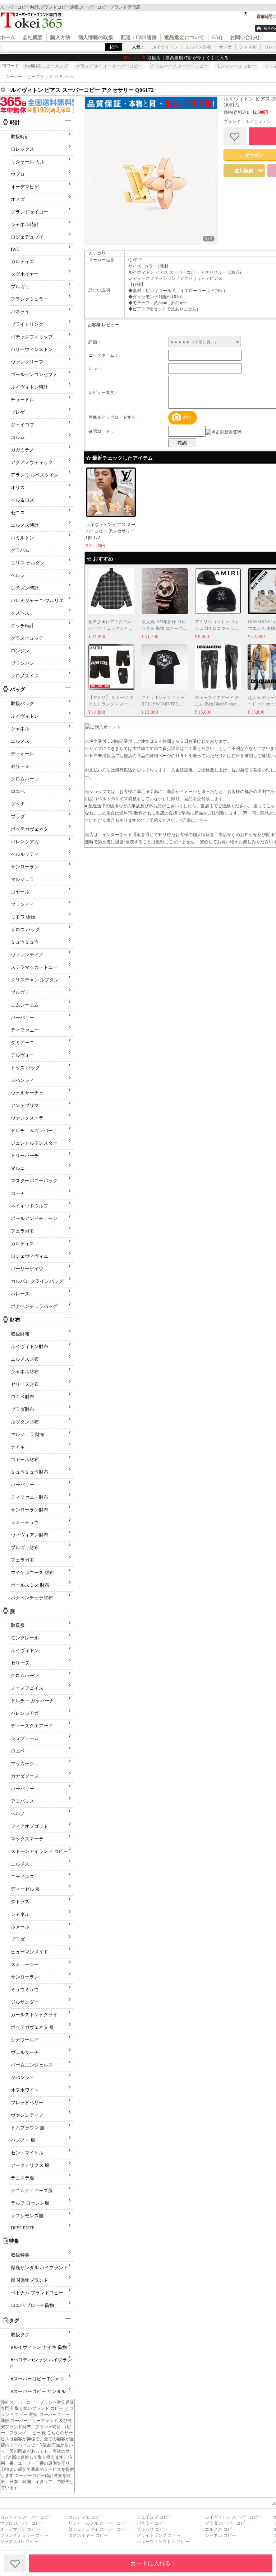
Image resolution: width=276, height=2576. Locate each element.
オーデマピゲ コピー (20, 2529)
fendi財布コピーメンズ (46, 66)
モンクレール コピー (236, 66)
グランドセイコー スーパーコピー (109, 66)
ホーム (8, 37)
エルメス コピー (220, 2529)
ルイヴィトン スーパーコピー (233, 2517)
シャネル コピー (220, 2535)
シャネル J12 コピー (19, 2542)
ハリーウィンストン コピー (163, 2542)
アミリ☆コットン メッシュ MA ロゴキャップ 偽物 (217, 628)
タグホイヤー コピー (88, 2535)
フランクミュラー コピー (24, 2535)
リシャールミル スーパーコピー (99, 2523)
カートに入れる (151, 2563)
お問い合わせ (245, 37)
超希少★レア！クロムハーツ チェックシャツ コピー (111, 628)
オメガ (225, 47)
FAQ (217, 37)
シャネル (248, 47)
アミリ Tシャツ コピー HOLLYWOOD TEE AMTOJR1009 (163, 704)
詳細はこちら (195, 820)
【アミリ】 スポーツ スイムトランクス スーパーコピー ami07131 (111, 704)
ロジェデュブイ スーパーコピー (99, 2529)
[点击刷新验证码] (224, 432)
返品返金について (184, 37)
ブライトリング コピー (159, 2535)
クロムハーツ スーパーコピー (179, 66)
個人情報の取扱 (96, 37)
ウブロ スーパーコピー (22, 2523)
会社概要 (33, 37)
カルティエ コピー (86, 2517)
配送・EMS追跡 (139, 37)
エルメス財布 (198, 47)
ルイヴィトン (165, 47)
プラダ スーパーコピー (227, 2523)
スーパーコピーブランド (33, 2402)
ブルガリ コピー (152, 2529)
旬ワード (10, 66)
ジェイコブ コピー (154, 2517)
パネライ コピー (152, 2523)
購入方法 (60, 37)
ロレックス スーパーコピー (26, 2517)
